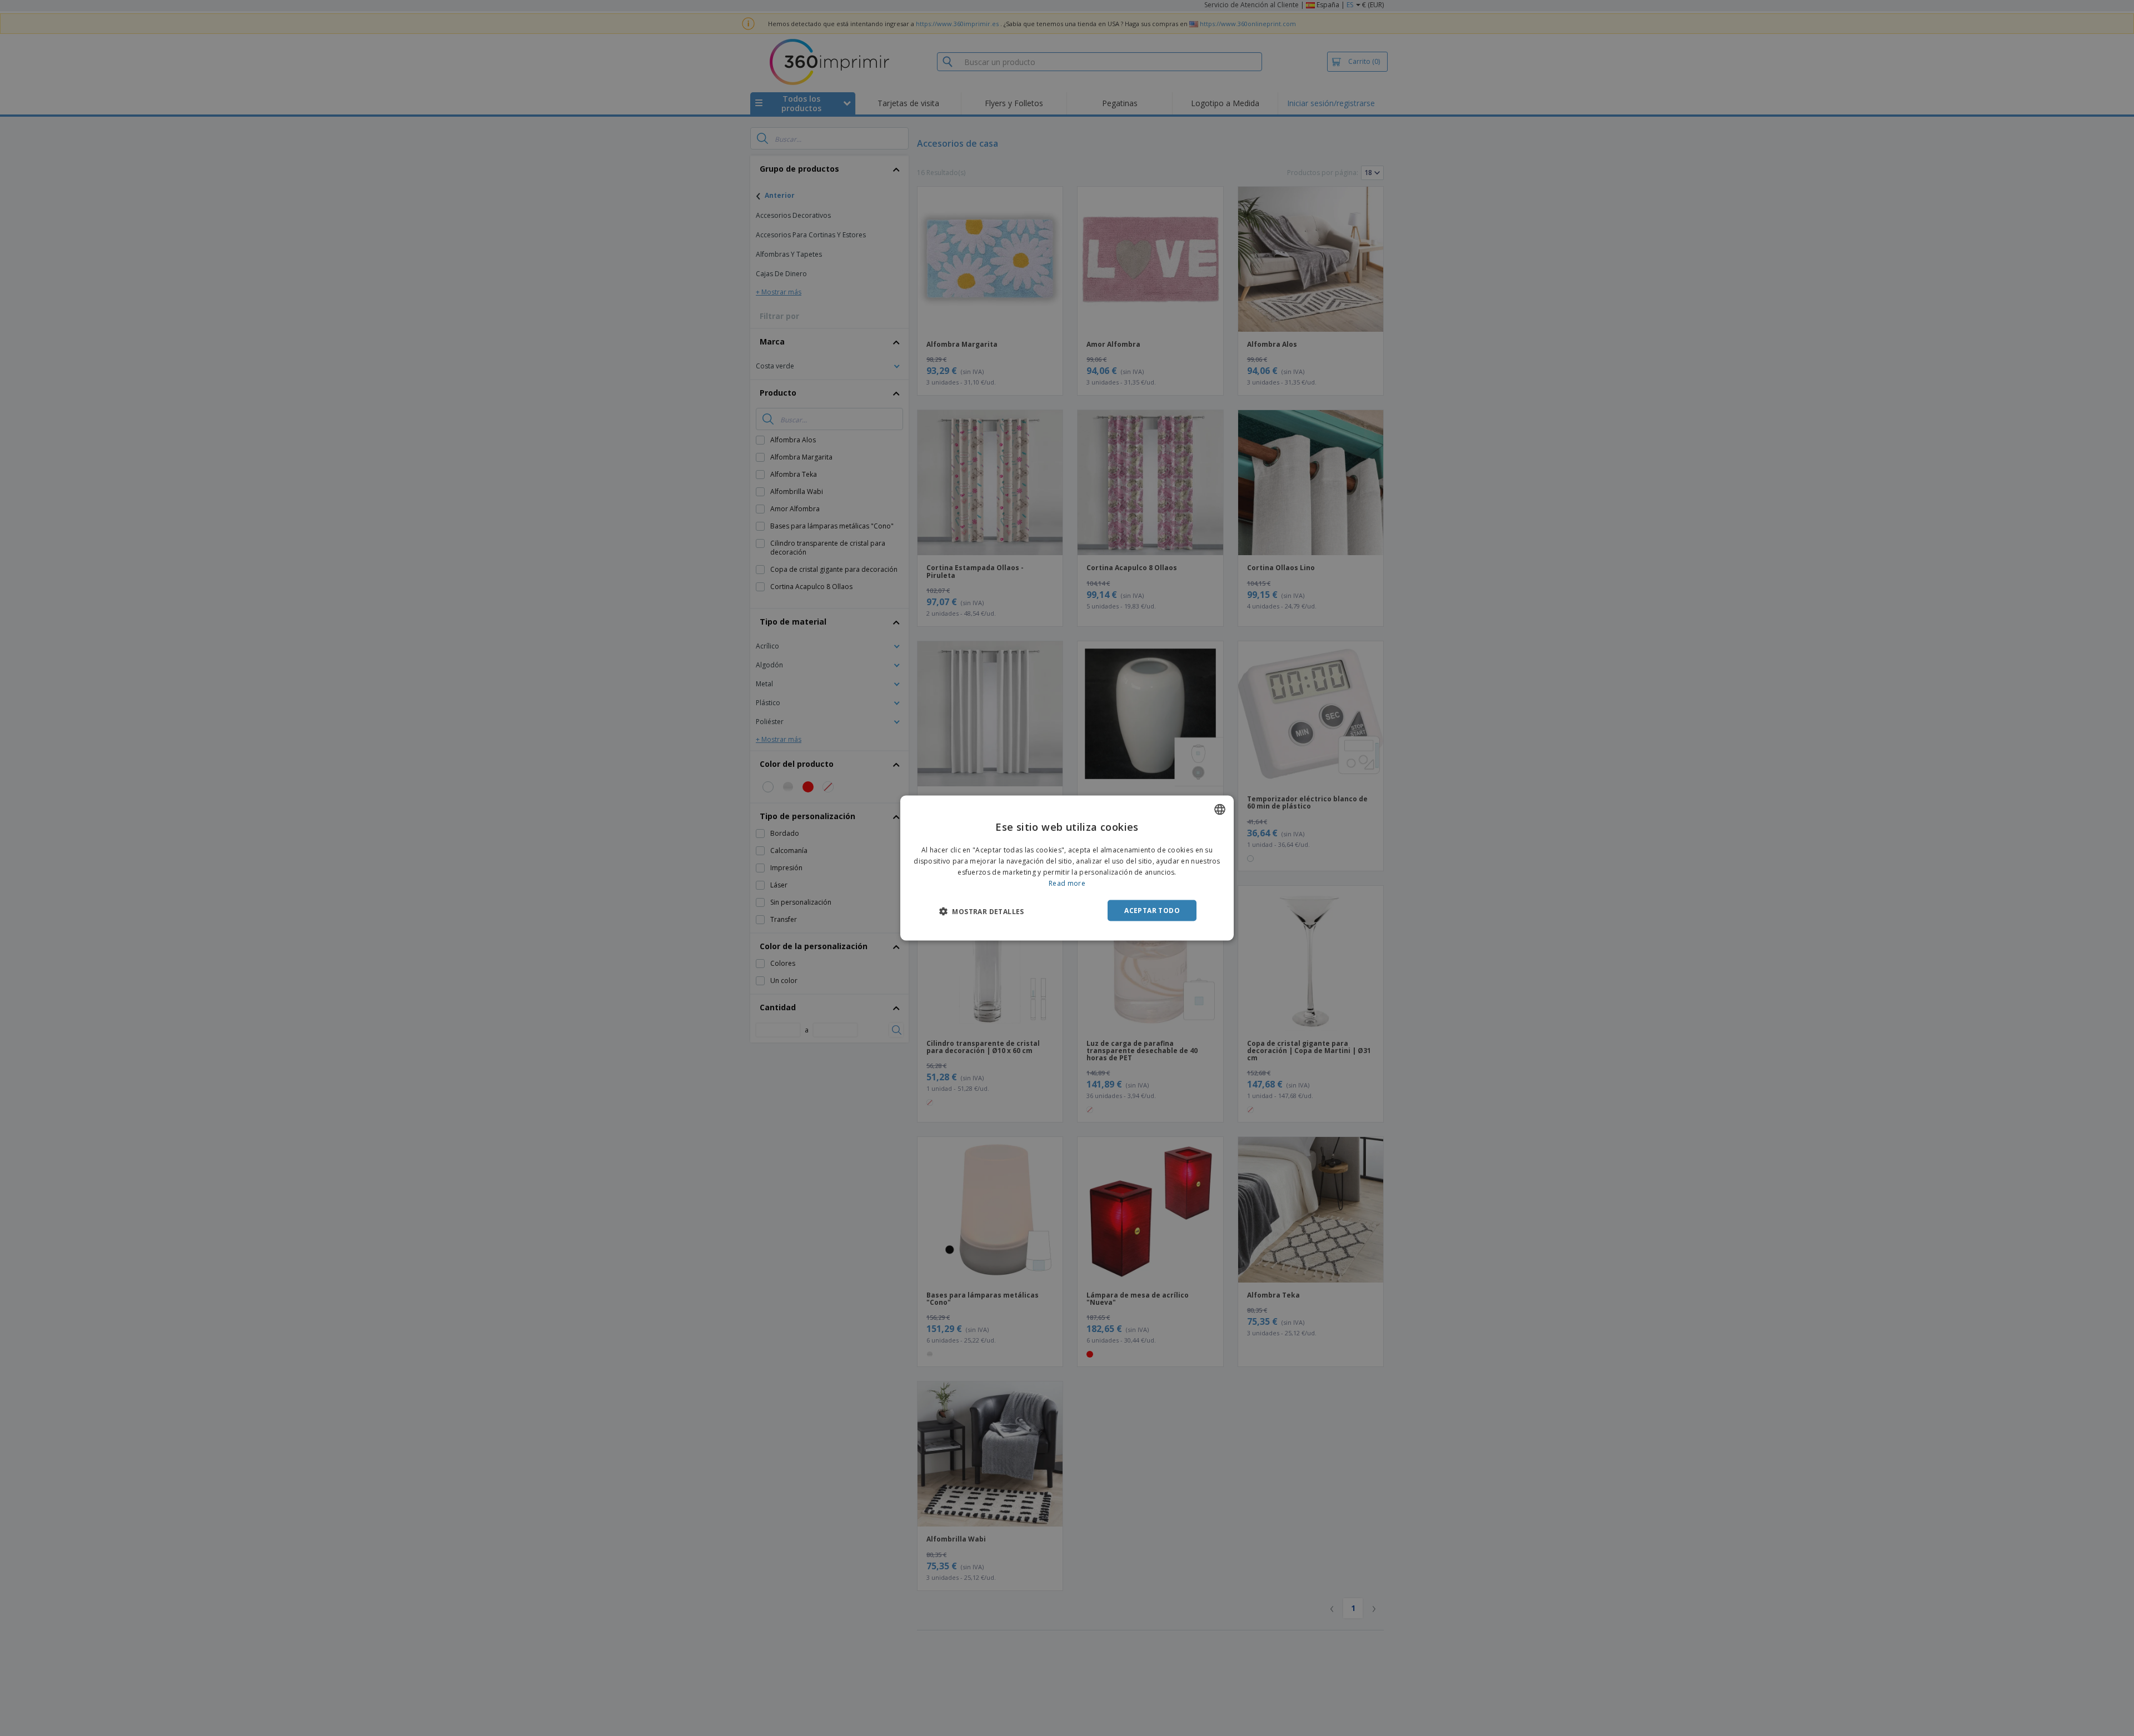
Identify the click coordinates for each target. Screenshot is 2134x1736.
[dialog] (1067, 868)
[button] (982, 911)
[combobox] (1220, 810)
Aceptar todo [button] (1152, 910)
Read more (1067, 883)
